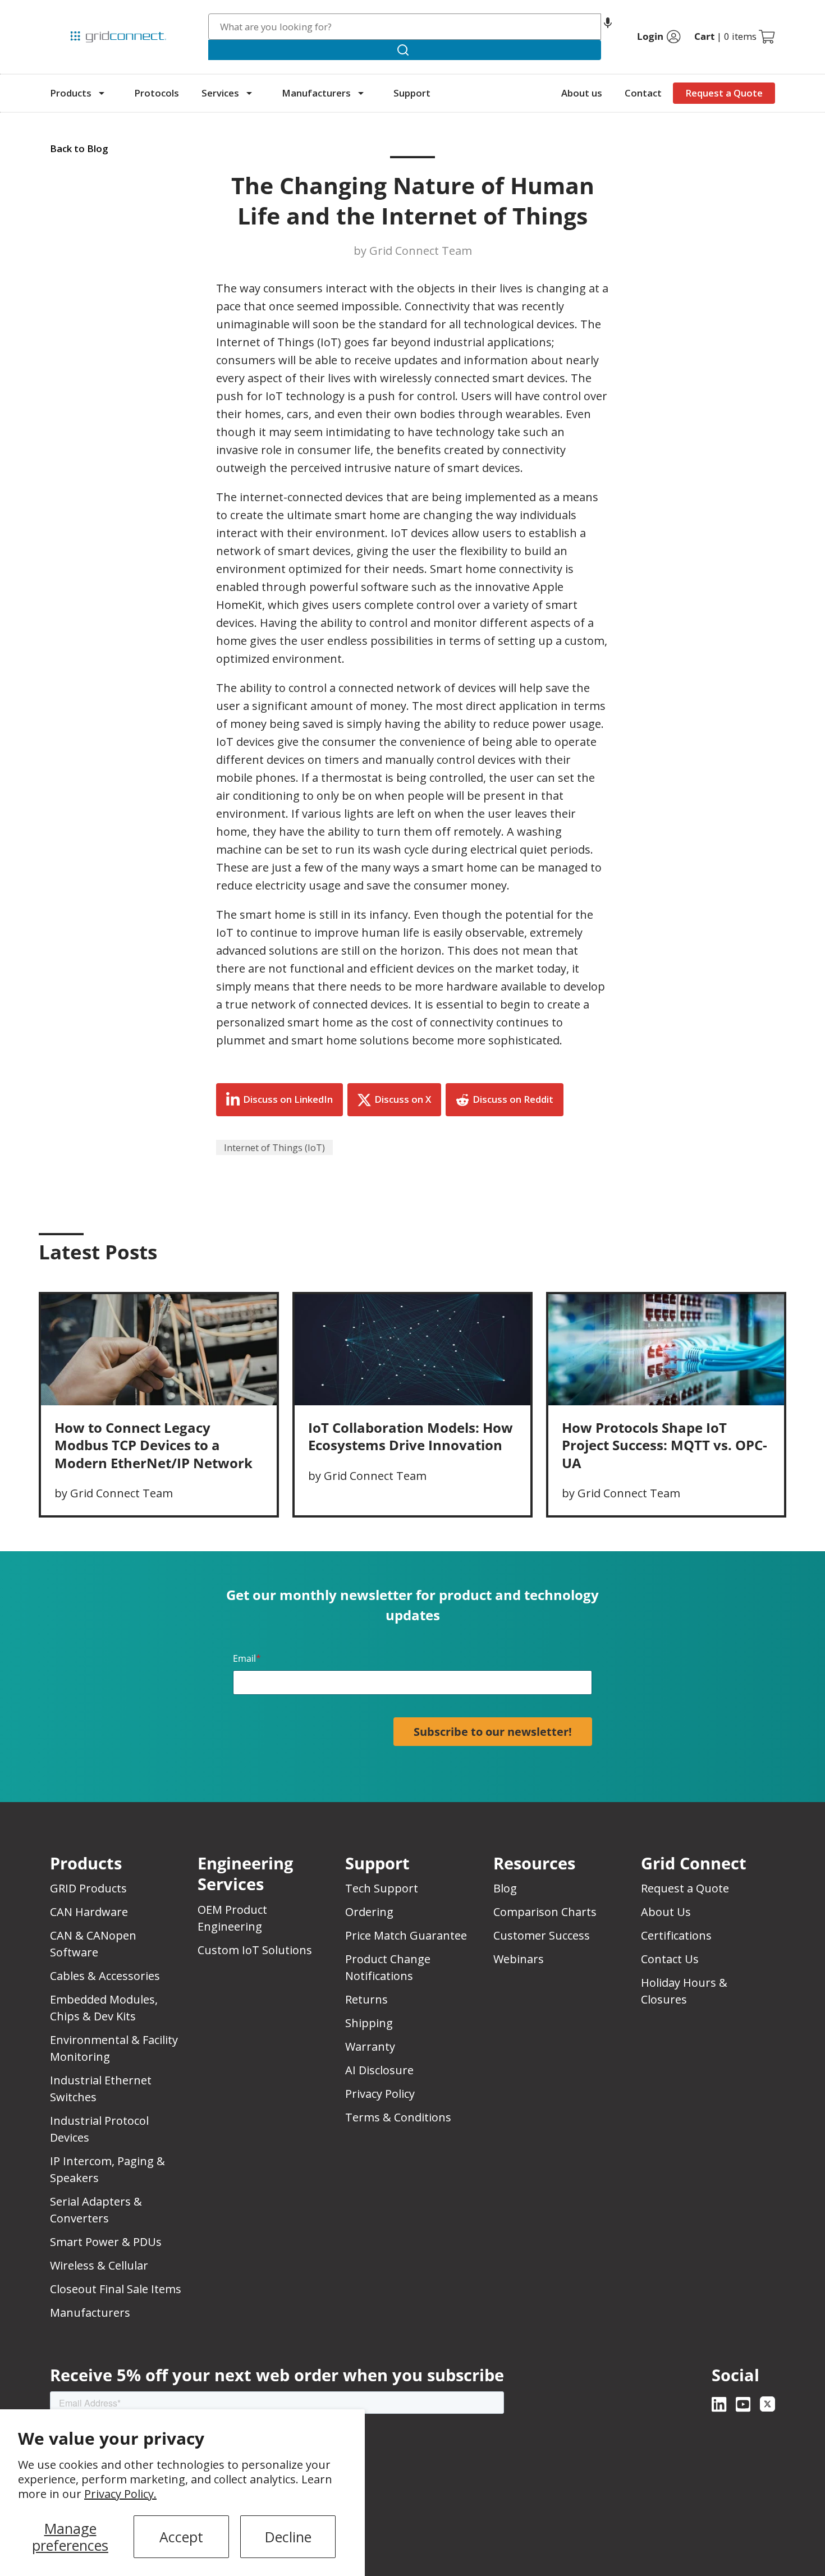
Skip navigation (74, 13)
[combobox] (405, 27)
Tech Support (382, 1888)
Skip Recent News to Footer (99, 1276)
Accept (181, 2537)
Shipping (369, 2023)
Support (412, 93)
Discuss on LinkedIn (288, 1099)
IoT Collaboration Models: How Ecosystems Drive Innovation (411, 1436)
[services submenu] (249, 93)
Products (71, 93)
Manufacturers (316, 93)
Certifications (676, 1935)
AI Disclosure (379, 2070)
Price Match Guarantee (406, 1935)
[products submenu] (102, 93)
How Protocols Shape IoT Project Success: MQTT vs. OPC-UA (664, 1445)
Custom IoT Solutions (255, 1950)
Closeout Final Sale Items (116, 2289)
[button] (608, 27)
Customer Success (542, 1935)
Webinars (519, 1959)
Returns (366, 1999)
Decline (288, 2537)
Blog (505, 1888)
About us (582, 93)
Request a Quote (724, 93)
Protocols (157, 93)
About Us (666, 1912)
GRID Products (88, 1888)
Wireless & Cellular (99, 2265)
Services (220, 93)
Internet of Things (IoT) (274, 1147)
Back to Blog (79, 148)
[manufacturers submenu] (361, 93)
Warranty (370, 2046)
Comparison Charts (545, 1912)
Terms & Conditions (398, 2117)
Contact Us (670, 1959)
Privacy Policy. (120, 2494)
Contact (643, 93)
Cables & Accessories (105, 1976)
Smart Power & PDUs (106, 2242)
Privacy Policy (380, 2094)
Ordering (369, 1912)
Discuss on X (403, 1099)
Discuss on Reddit (513, 1099)
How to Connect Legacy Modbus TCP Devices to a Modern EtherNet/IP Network (153, 1445)
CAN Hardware (89, 1912)
